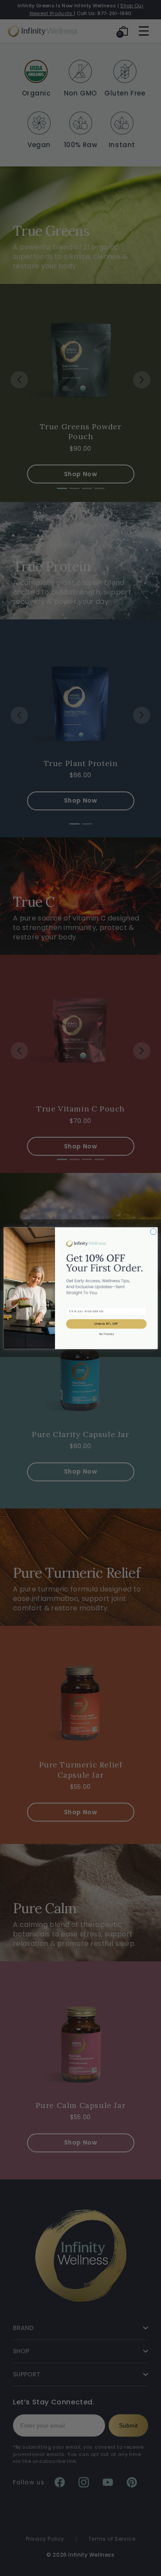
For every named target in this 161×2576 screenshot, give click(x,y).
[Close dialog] (153, 1231)
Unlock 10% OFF (106, 1323)
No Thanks (106, 1334)
